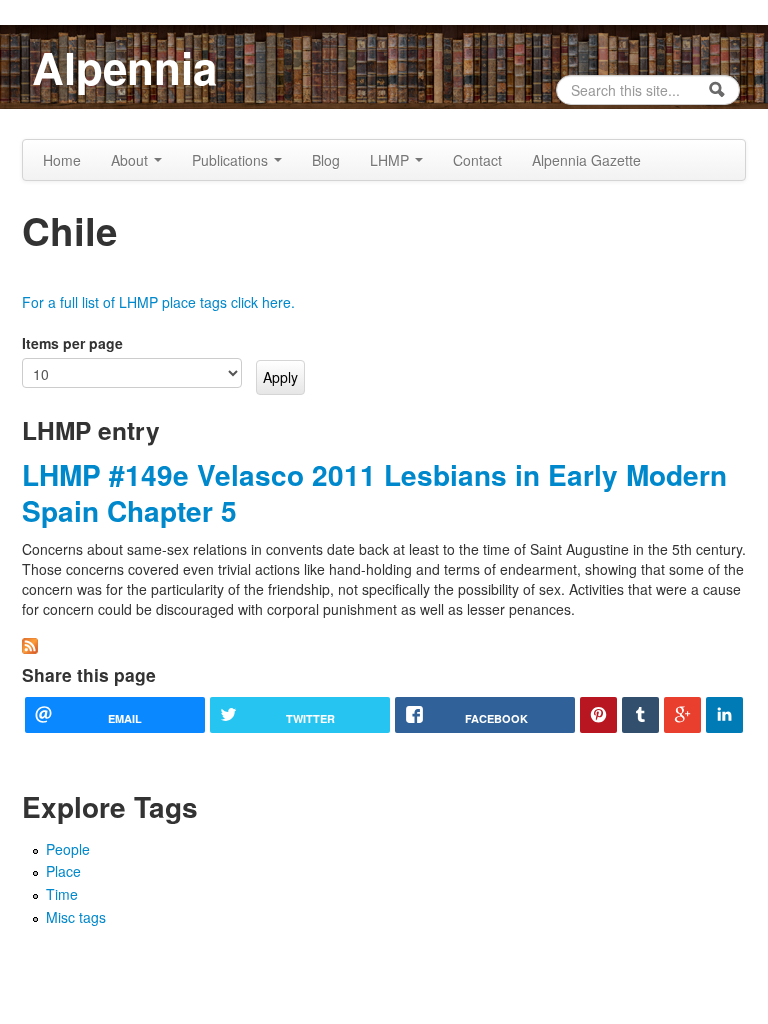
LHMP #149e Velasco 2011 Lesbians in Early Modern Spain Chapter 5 (374, 492)
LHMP (391, 160)
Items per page (72, 343)
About (131, 160)
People (68, 849)
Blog (326, 160)
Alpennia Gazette (586, 160)
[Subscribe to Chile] (30, 643)
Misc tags (76, 917)
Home (62, 160)
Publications (232, 160)
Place (63, 871)
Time (62, 894)
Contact (477, 160)
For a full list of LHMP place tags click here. (158, 302)
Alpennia (124, 67)
